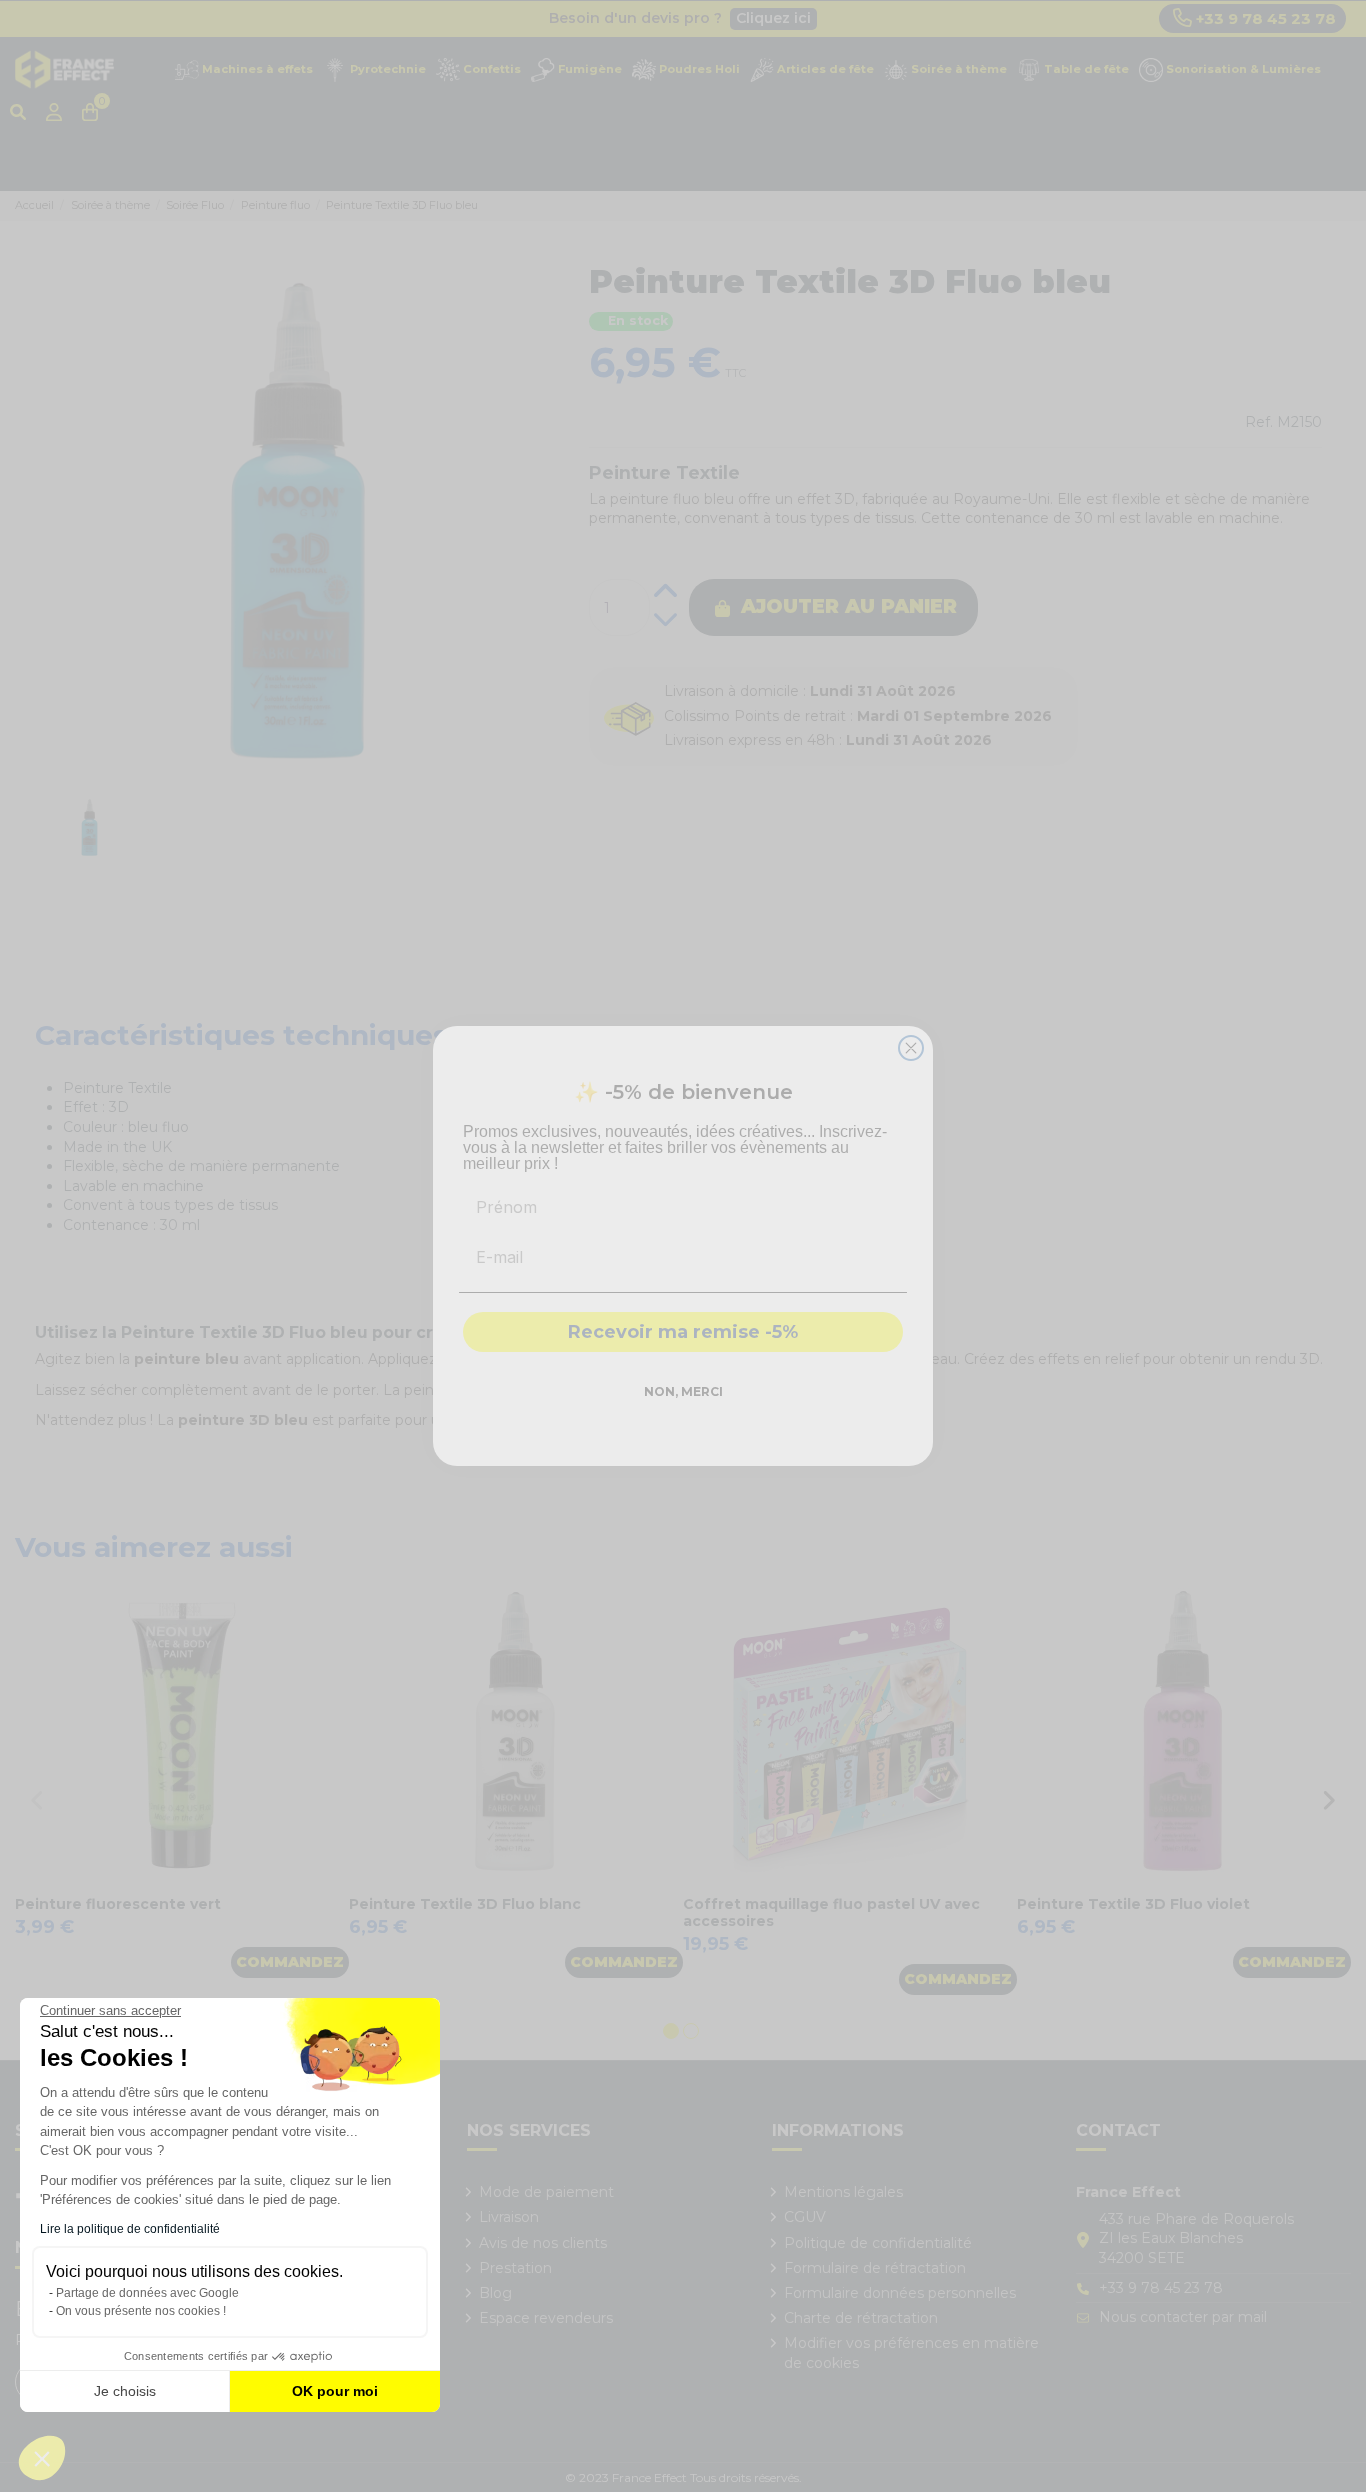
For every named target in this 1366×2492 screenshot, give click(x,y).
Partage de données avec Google (147, 2293)
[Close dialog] (911, 1048)
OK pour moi (335, 2391)
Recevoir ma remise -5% (683, 1332)
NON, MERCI (683, 1391)
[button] (42, 2458)
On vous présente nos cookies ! (141, 2311)
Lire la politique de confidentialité (130, 2229)
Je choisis (125, 2391)
